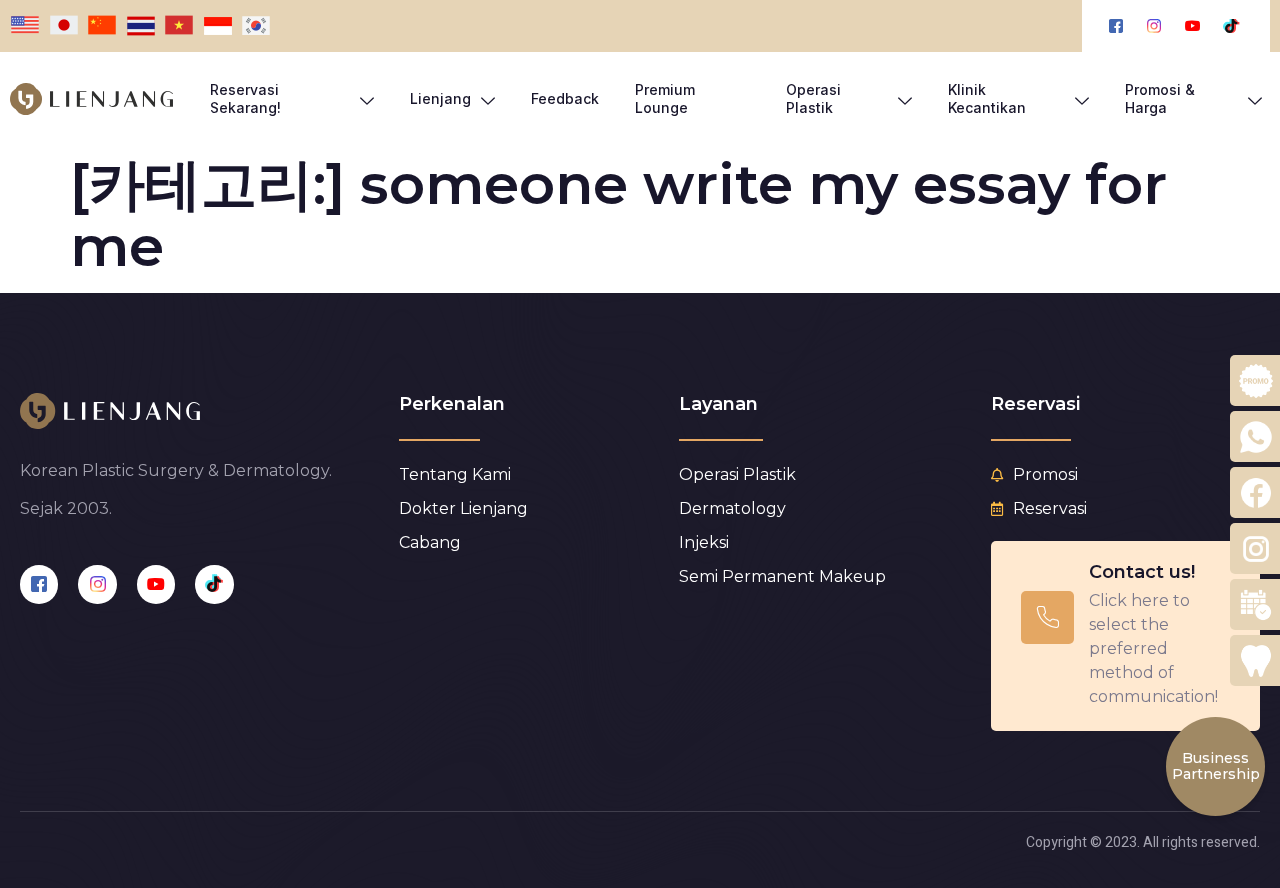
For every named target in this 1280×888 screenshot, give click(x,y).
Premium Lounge (665, 98)
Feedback (565, 98)
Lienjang (440, 98)
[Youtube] (156, 584)
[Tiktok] (214, 584)
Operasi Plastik (813, 98)
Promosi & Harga (1160, 98)
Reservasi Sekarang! (245, 98)
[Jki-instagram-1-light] (97, 584)
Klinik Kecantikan (987, 98)
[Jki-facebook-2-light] (39, 584)
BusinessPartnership (1216, 765)
